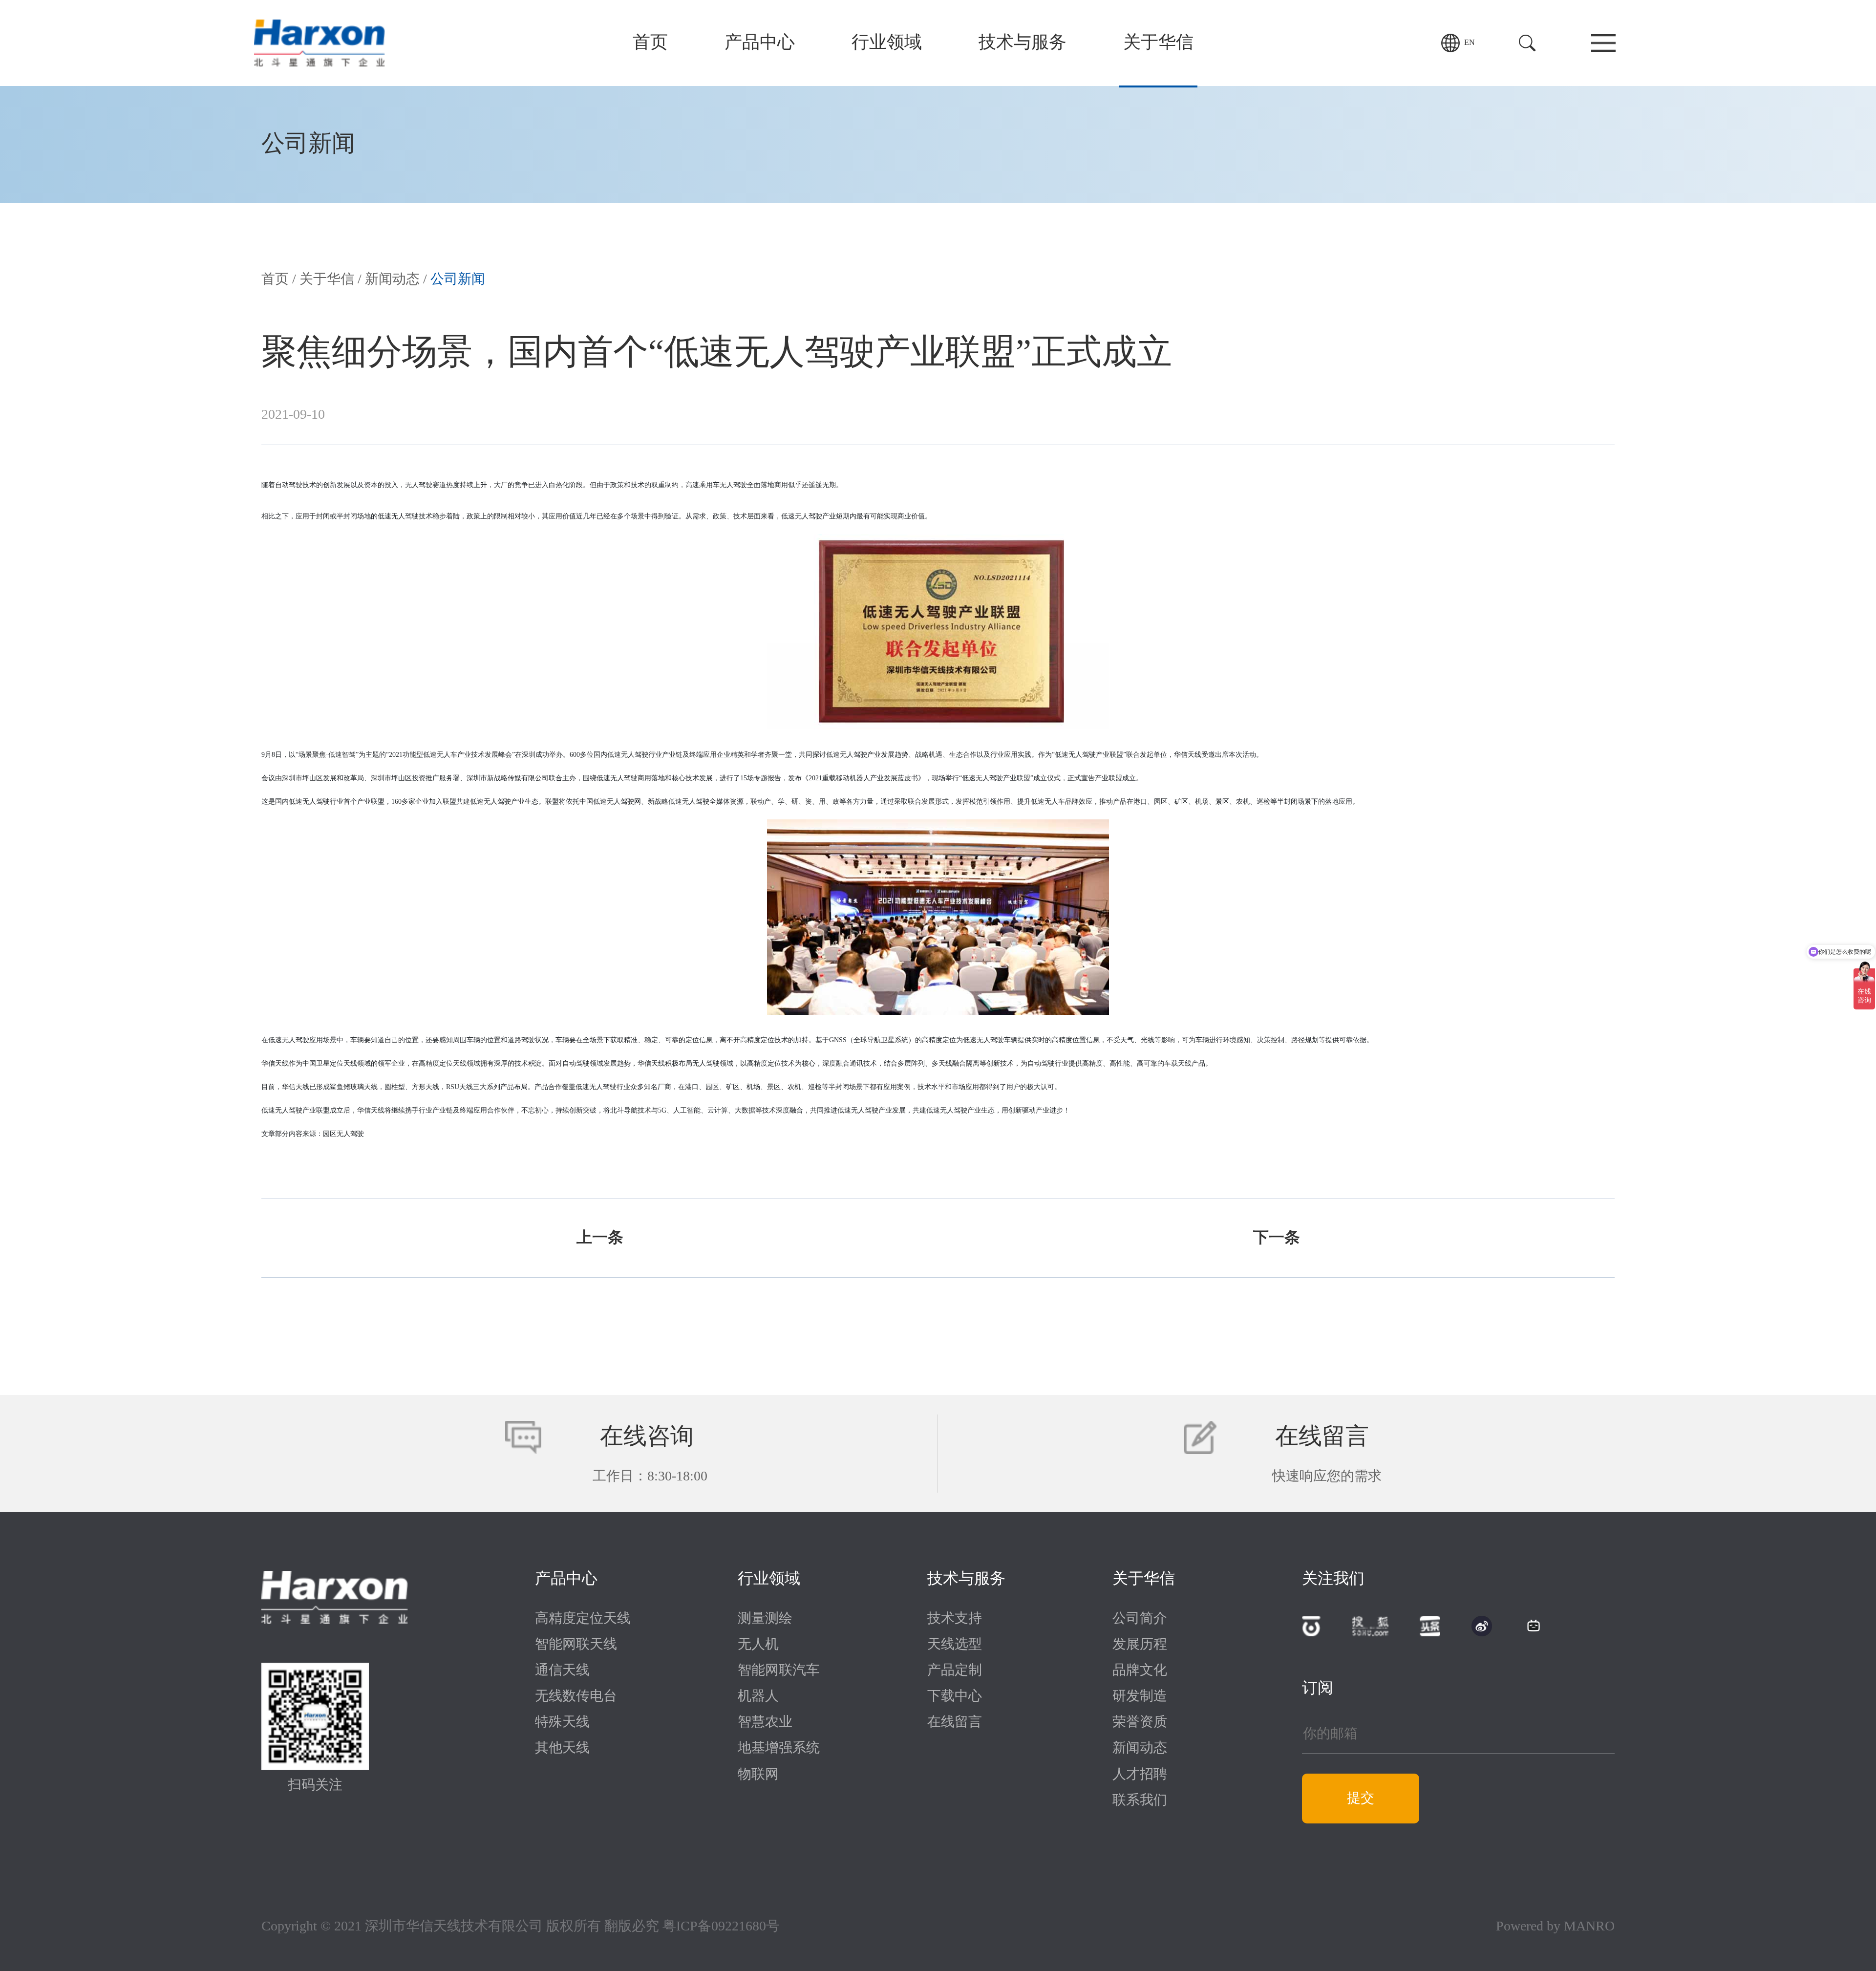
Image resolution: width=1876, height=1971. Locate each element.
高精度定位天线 (583, 1619)
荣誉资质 (1140, 1722)
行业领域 (887, 43)
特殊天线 (562, 1722)
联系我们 (1140, 1800)
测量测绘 (765, 1619)
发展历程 (1140, 1645)
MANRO (1589, 1927)
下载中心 (955, 1696)
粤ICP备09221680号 (721, 1927)
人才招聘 (1140, 1775)
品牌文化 (1140, 1671)
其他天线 (562, 1748)
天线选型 (955, 1645)
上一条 (600, 1238)
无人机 (758, 1645)
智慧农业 (765, 1722)
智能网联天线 (576, 1645)
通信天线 (562, 1671)
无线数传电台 (576, 1696)
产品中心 (760, 43)
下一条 (1277, 1238)
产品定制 (955, 1671)
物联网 (758, 1775)
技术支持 (955, 1619)
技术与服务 (1023, 43)
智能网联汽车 (779, 1671)
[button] (1527, 43)
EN (1470, 43)
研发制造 (1140, 1696)
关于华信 (1158, 43)
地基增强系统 (779, 1748)
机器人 (758, 1696)
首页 (650, 43)
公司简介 (1140, 1619)
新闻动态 (392, 279)
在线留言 (955, 1722)
